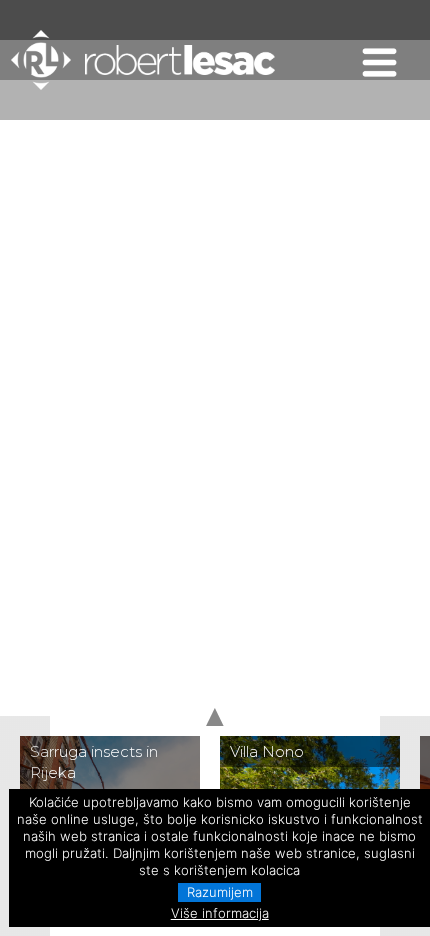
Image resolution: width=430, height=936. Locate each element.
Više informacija (220, 913)
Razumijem (220, 892)
